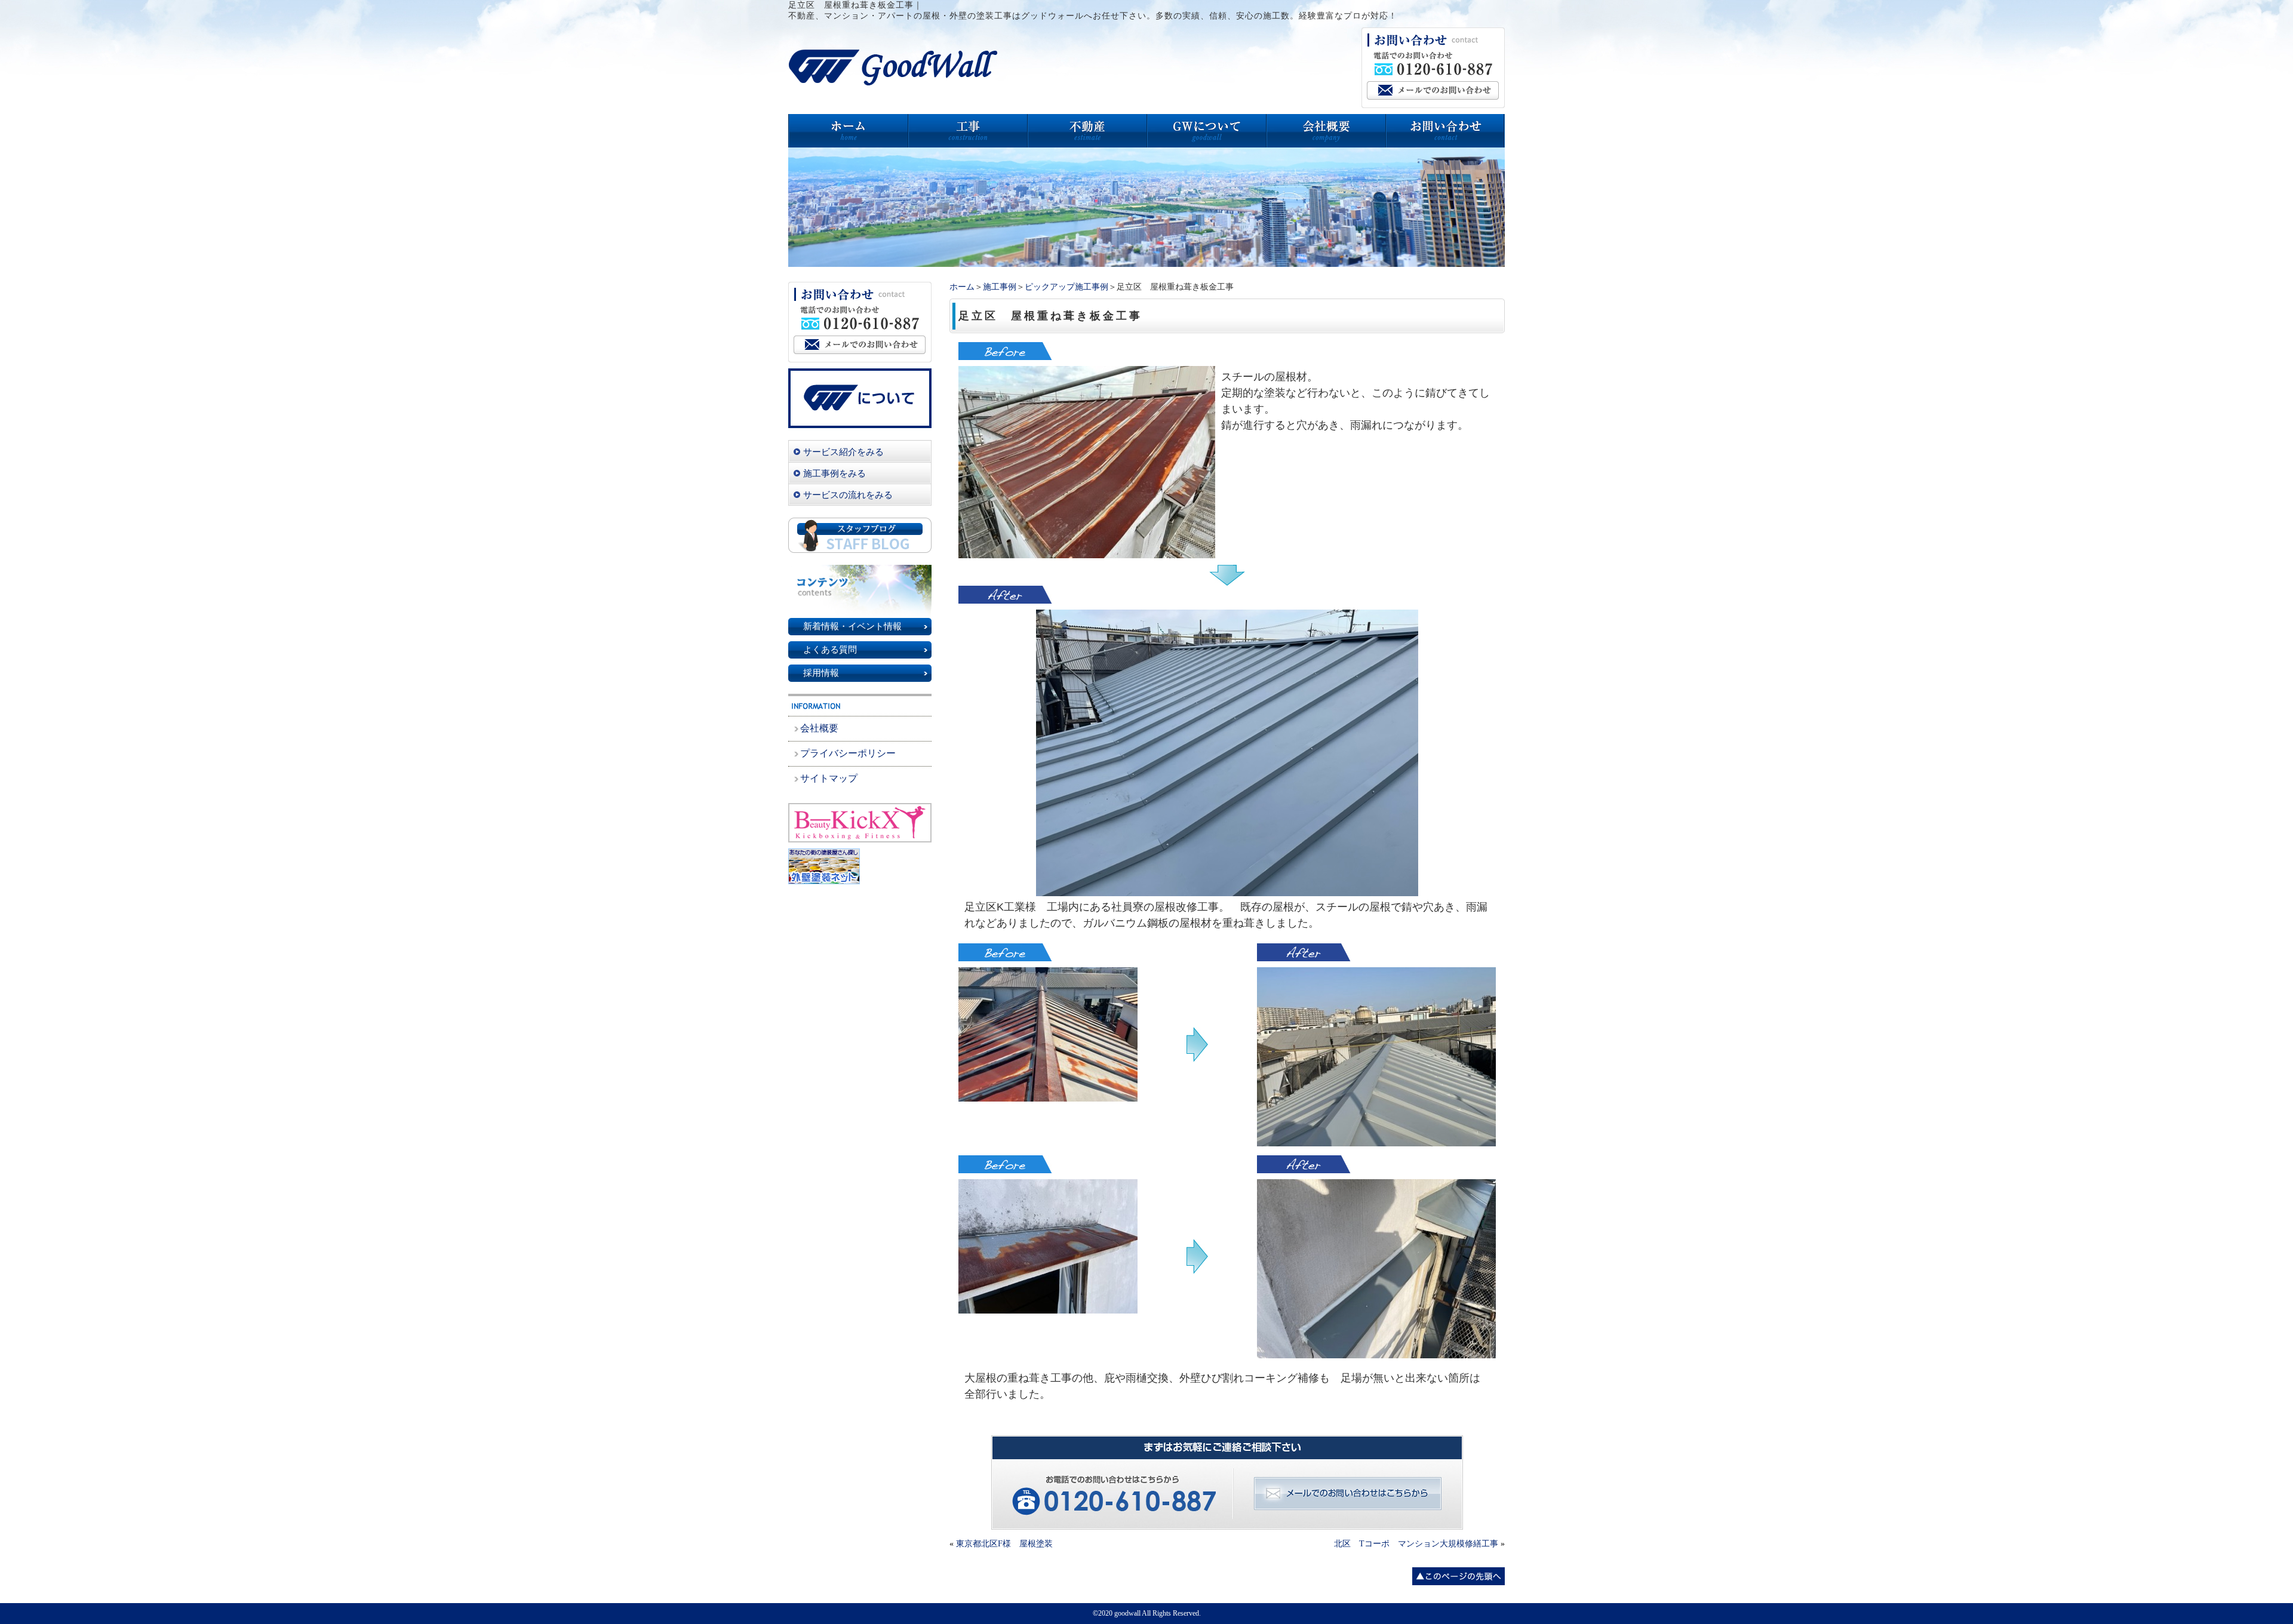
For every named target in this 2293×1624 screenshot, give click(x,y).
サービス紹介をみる (843, 452)
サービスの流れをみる (848, 495)
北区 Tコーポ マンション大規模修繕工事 (1416, 1544)
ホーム (962, 287)
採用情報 (821, 673)
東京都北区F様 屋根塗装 (1004, 1544)
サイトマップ (829, 778)
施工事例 (1000, 287)
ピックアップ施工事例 (1066, 287)
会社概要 (819, 728)
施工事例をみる (834, 473)
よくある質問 (830, 650)
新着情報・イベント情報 (852, 626)
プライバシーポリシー (848, 753)
